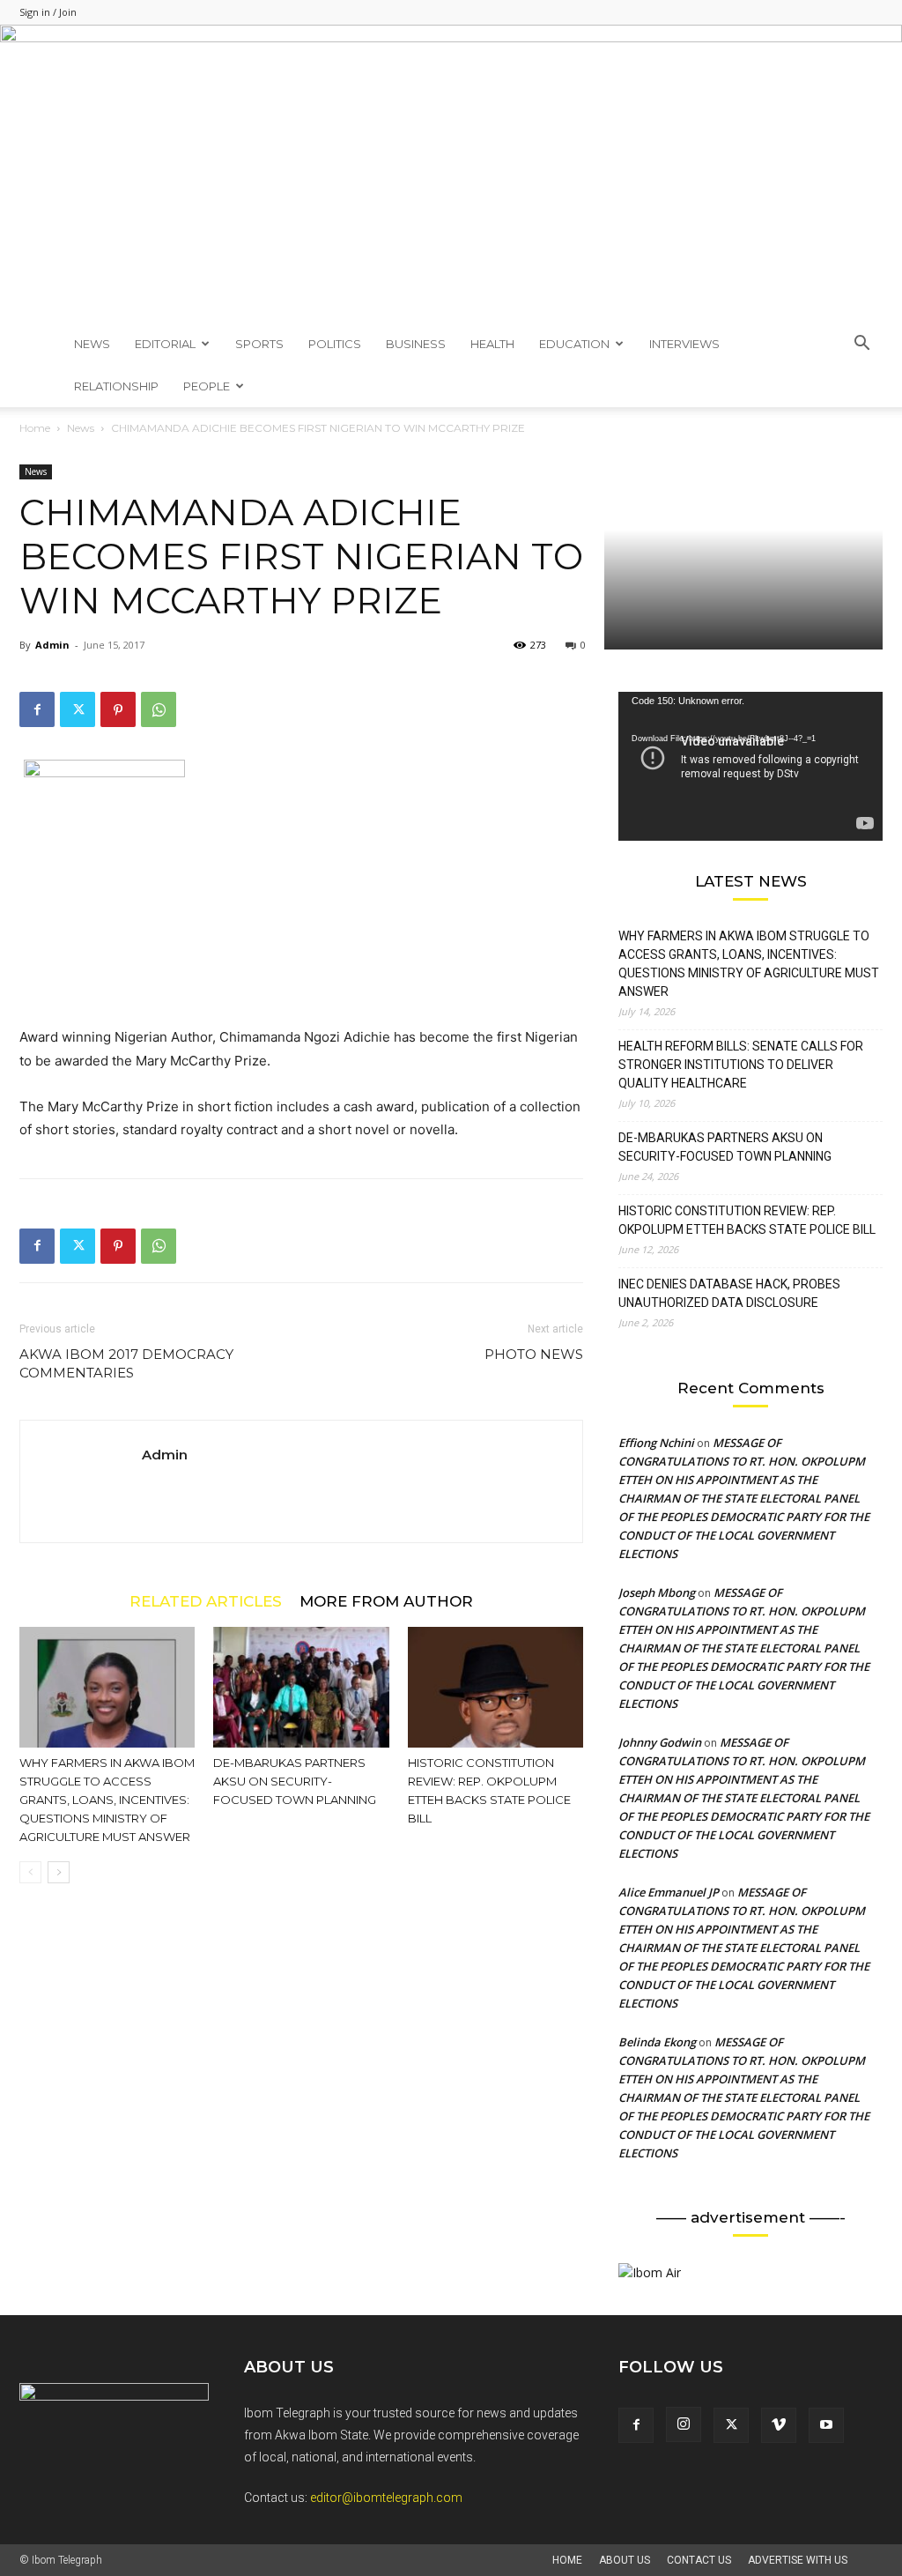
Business (416, 344)
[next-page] (59, 1872)
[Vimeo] (779, 2425)
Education (574, 344)
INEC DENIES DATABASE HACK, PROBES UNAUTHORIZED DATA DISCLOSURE (729, 1293)
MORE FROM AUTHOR (386, 1601)
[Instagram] (684, 2424)
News (92, 344)
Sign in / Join (48, 12)
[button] (861, 345)
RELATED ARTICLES (206, 1601)
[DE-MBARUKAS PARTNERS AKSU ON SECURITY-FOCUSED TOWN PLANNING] (301, 1687)
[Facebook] (37, 709)
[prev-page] (30, 1872)
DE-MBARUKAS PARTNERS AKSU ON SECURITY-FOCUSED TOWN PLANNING (295, 1781)
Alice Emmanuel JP (669, 1892)
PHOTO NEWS (534, 1354)
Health (492, 344)
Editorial (165, 344)
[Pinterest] (118, 709)
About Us (625, 2560)
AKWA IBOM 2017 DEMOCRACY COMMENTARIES (126, 1363)
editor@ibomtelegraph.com (386, 2498)
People (207, 386)
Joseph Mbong (657, 1592)
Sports (259, 344)
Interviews (684, 344)
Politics (335, 344)
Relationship (116, 386)
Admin (52, 645)
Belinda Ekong (657, 2042)
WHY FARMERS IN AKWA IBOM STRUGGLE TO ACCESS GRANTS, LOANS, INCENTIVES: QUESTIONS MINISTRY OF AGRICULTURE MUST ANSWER (107, 1800)
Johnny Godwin (660, 1742)
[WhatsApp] (159, 709)
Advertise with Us (798, 2560)
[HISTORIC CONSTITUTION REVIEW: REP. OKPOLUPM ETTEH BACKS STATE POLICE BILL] (495, 1687)
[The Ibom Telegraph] (451, 174)
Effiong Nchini (656, 1443)
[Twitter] (78, 709)
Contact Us (699, 2560)
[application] (750, 766)
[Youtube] (826, 2425)
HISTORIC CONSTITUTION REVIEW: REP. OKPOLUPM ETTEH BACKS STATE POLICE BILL (747, 1220)
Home (35, 428)
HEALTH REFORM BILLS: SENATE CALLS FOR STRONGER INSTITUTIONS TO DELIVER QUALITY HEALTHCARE (741, 1065)
